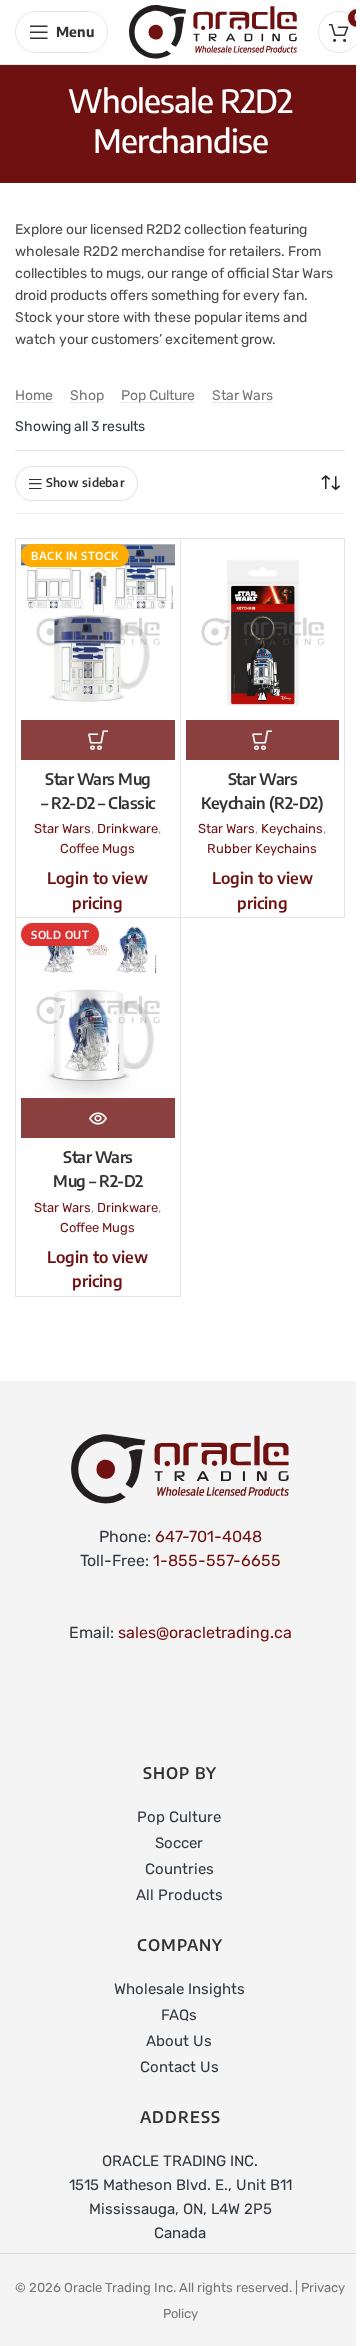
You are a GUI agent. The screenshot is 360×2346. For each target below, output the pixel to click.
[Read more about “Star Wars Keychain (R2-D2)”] (263, 740)
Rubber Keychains (262, 848)
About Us (179, 2041)
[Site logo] (213, 30)
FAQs (179, 2015)
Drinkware (127, 828)
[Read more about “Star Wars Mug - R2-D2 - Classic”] (98, 740)
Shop (87, 395)
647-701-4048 (208, 1536)
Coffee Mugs (97, 848)
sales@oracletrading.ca (205, 1632)
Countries (179, 1869)
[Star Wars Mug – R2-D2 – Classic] (98, 631)
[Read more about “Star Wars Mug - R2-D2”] (98, 1118)
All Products (179, 1895)
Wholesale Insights (179, 1989)
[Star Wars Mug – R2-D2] (98, 1010)
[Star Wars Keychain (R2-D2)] (263, 631)
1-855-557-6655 (217, 1560)
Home (34, 395)
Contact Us (179, 2067)
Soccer (179, 1843)
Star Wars (242, 395)
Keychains (292, 828)
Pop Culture (158, 395)
